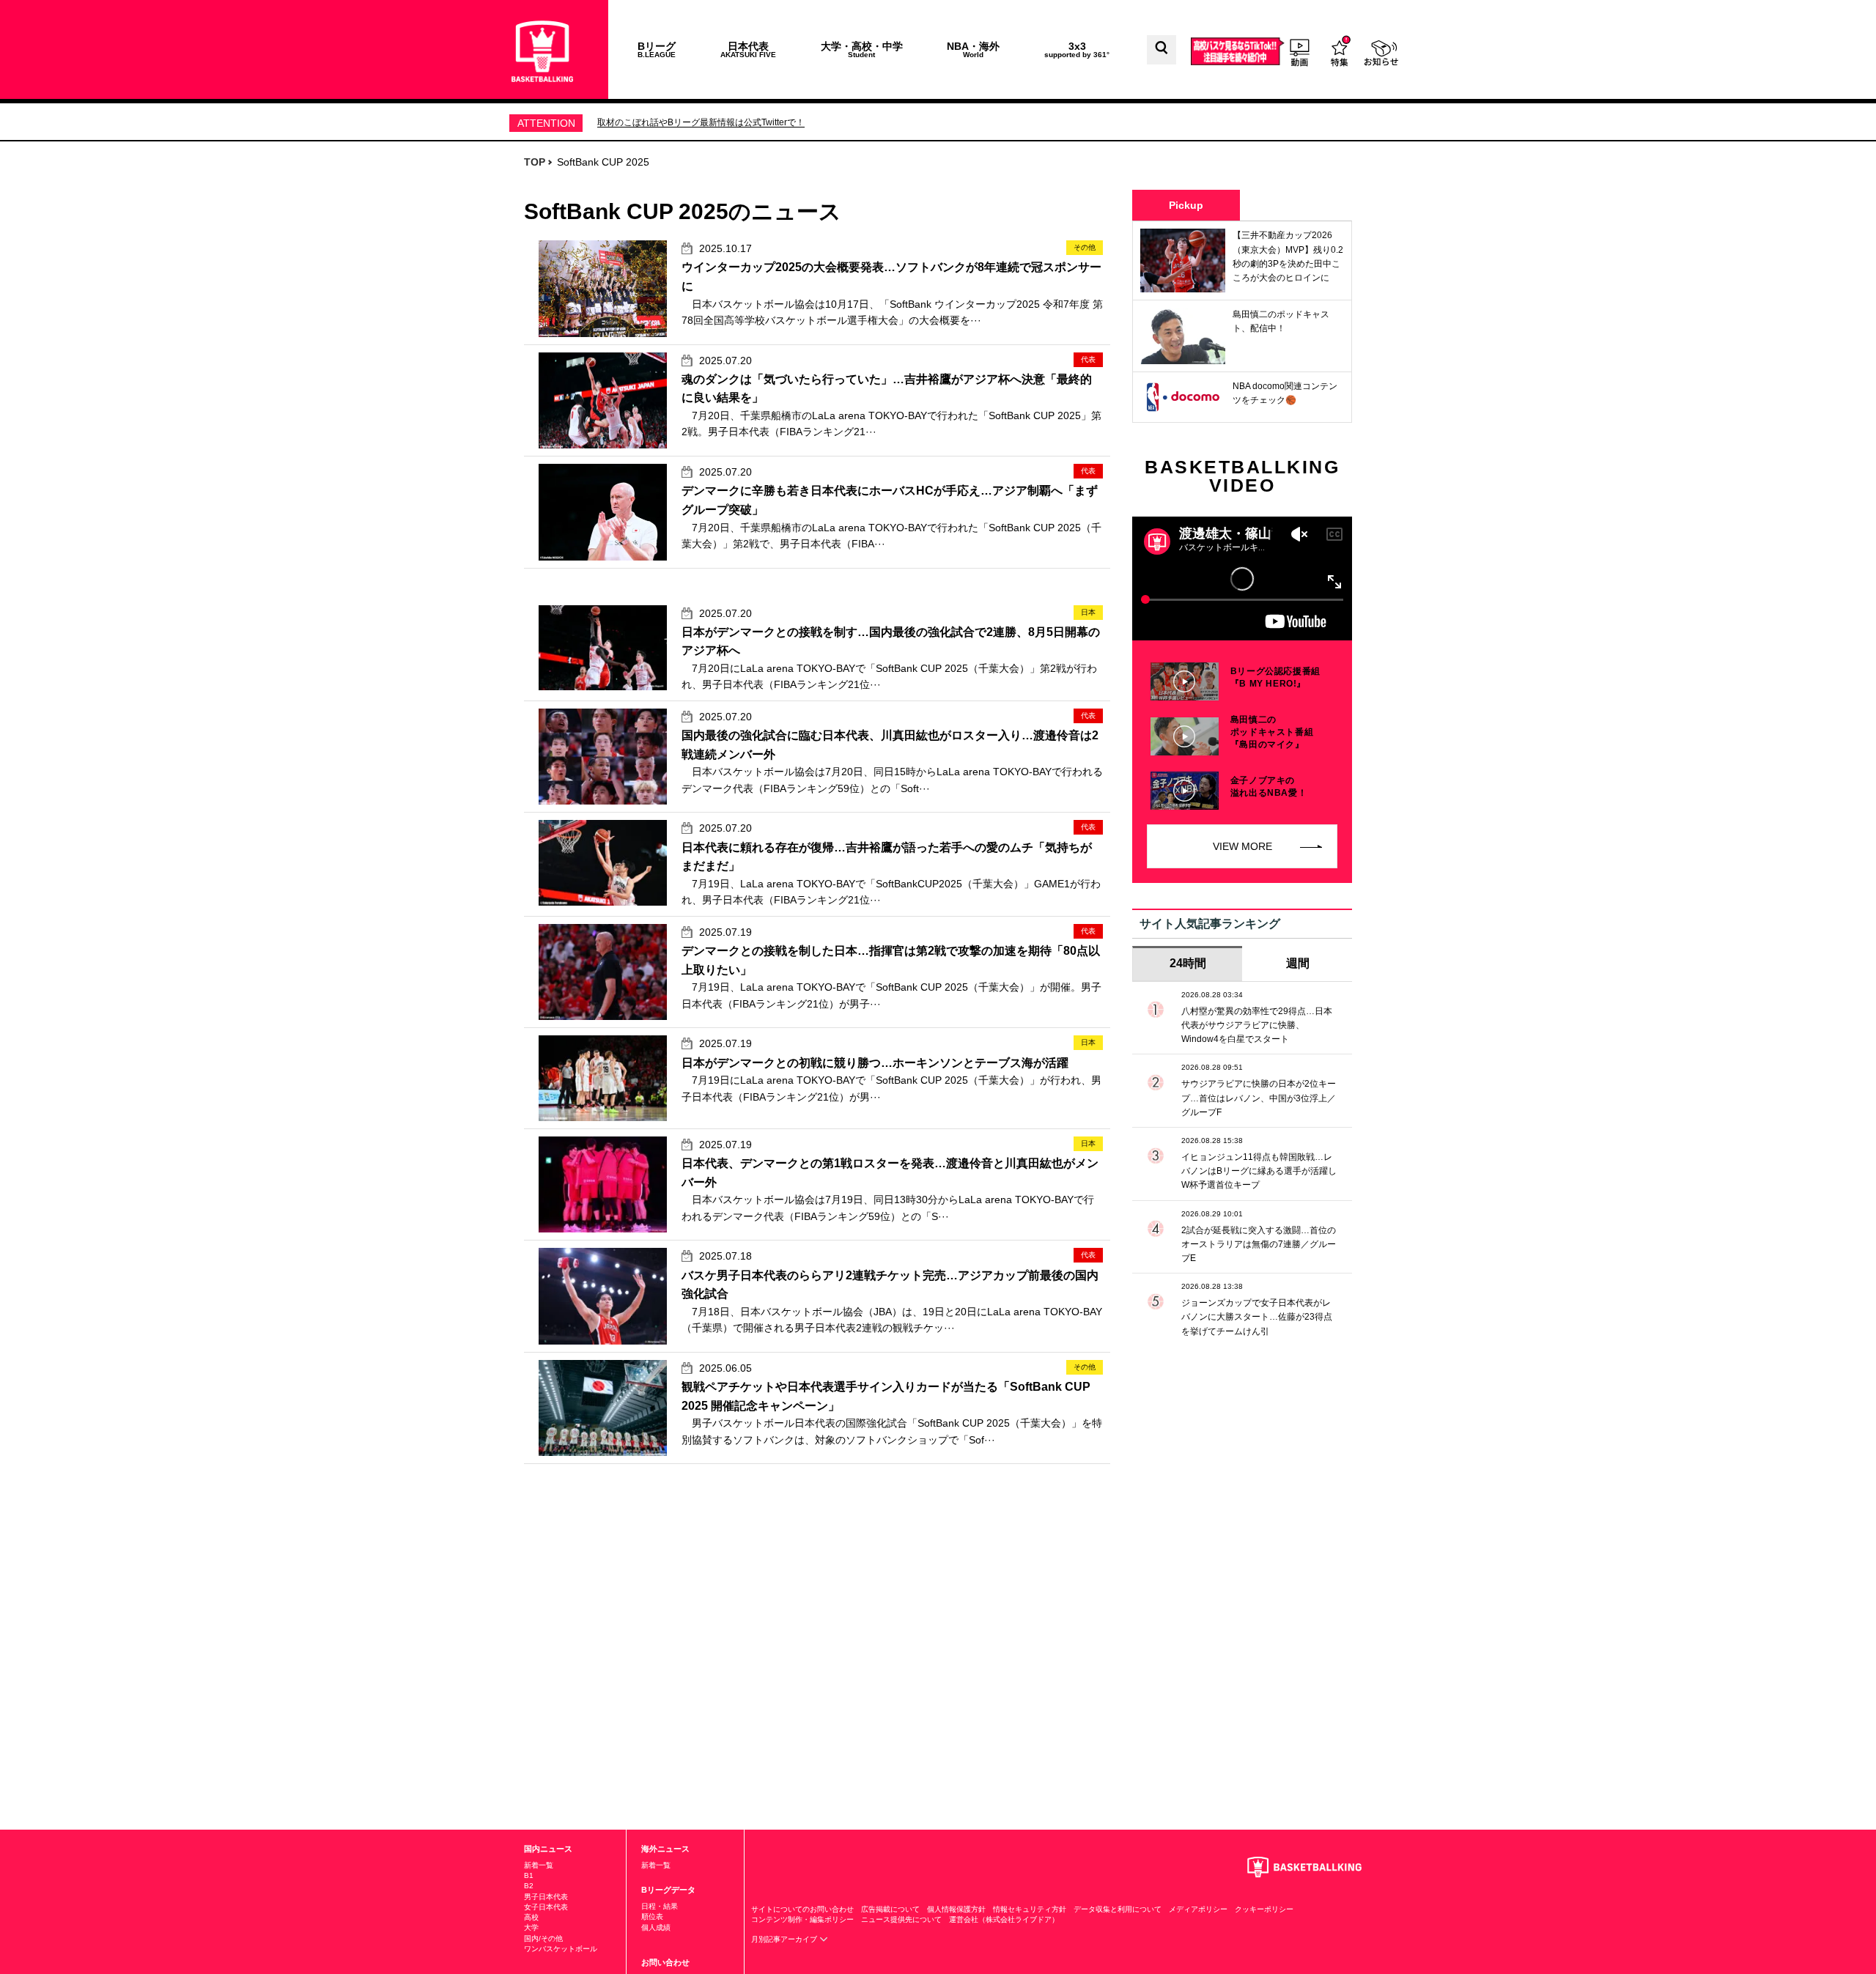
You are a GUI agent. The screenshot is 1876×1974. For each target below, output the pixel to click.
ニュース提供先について (901, 1919)
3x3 (1077, 49)
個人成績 (656, 1927)
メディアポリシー (1198, 1909)
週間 (1298, 963)
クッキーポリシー (1264, 1909)
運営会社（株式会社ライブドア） (1004, 1919)
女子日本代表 (546, 1907)
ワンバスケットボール (561, 1949)
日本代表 (748, 49)
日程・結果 (660, 1906)
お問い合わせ (665, 1962)
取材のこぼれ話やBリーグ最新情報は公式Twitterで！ (701, 122)
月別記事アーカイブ (785, 1939)
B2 (529, 1886)
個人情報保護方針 (956, 1909)
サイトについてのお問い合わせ (802, 1909)
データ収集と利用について (1118, 1909)
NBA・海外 (973, 49)
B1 (529, 1875)
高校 (531, 1917)
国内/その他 (543, 1938)
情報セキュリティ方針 (1030, 1909)
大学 (531, 1927)
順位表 (652, 1916)
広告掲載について (890, 1909)
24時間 (1188, 963)
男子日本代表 (546, 1897)
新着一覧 (539, 1865)
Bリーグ (657, 49)
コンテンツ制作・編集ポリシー (802, 1919)
